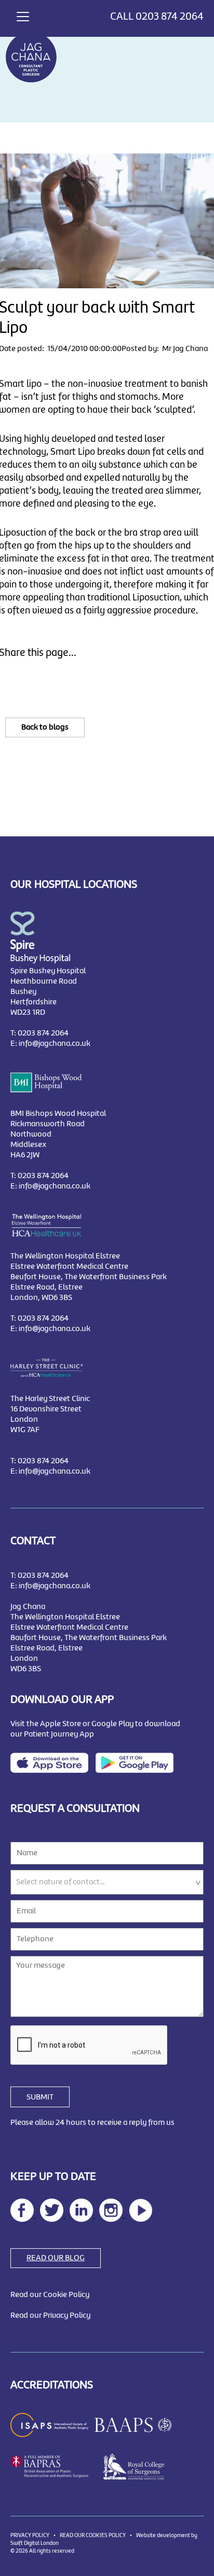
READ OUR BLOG (56, 2258)
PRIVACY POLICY (30, 2536)
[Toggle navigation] (23, 15)
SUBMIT (40, 2097)
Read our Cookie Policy (50, 2295)
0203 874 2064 (170, 17)
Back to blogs (45, 727)
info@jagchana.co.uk (55, 1044)
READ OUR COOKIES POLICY (93, 2536)
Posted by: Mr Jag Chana (165, 349)
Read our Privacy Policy (50, 2316)
